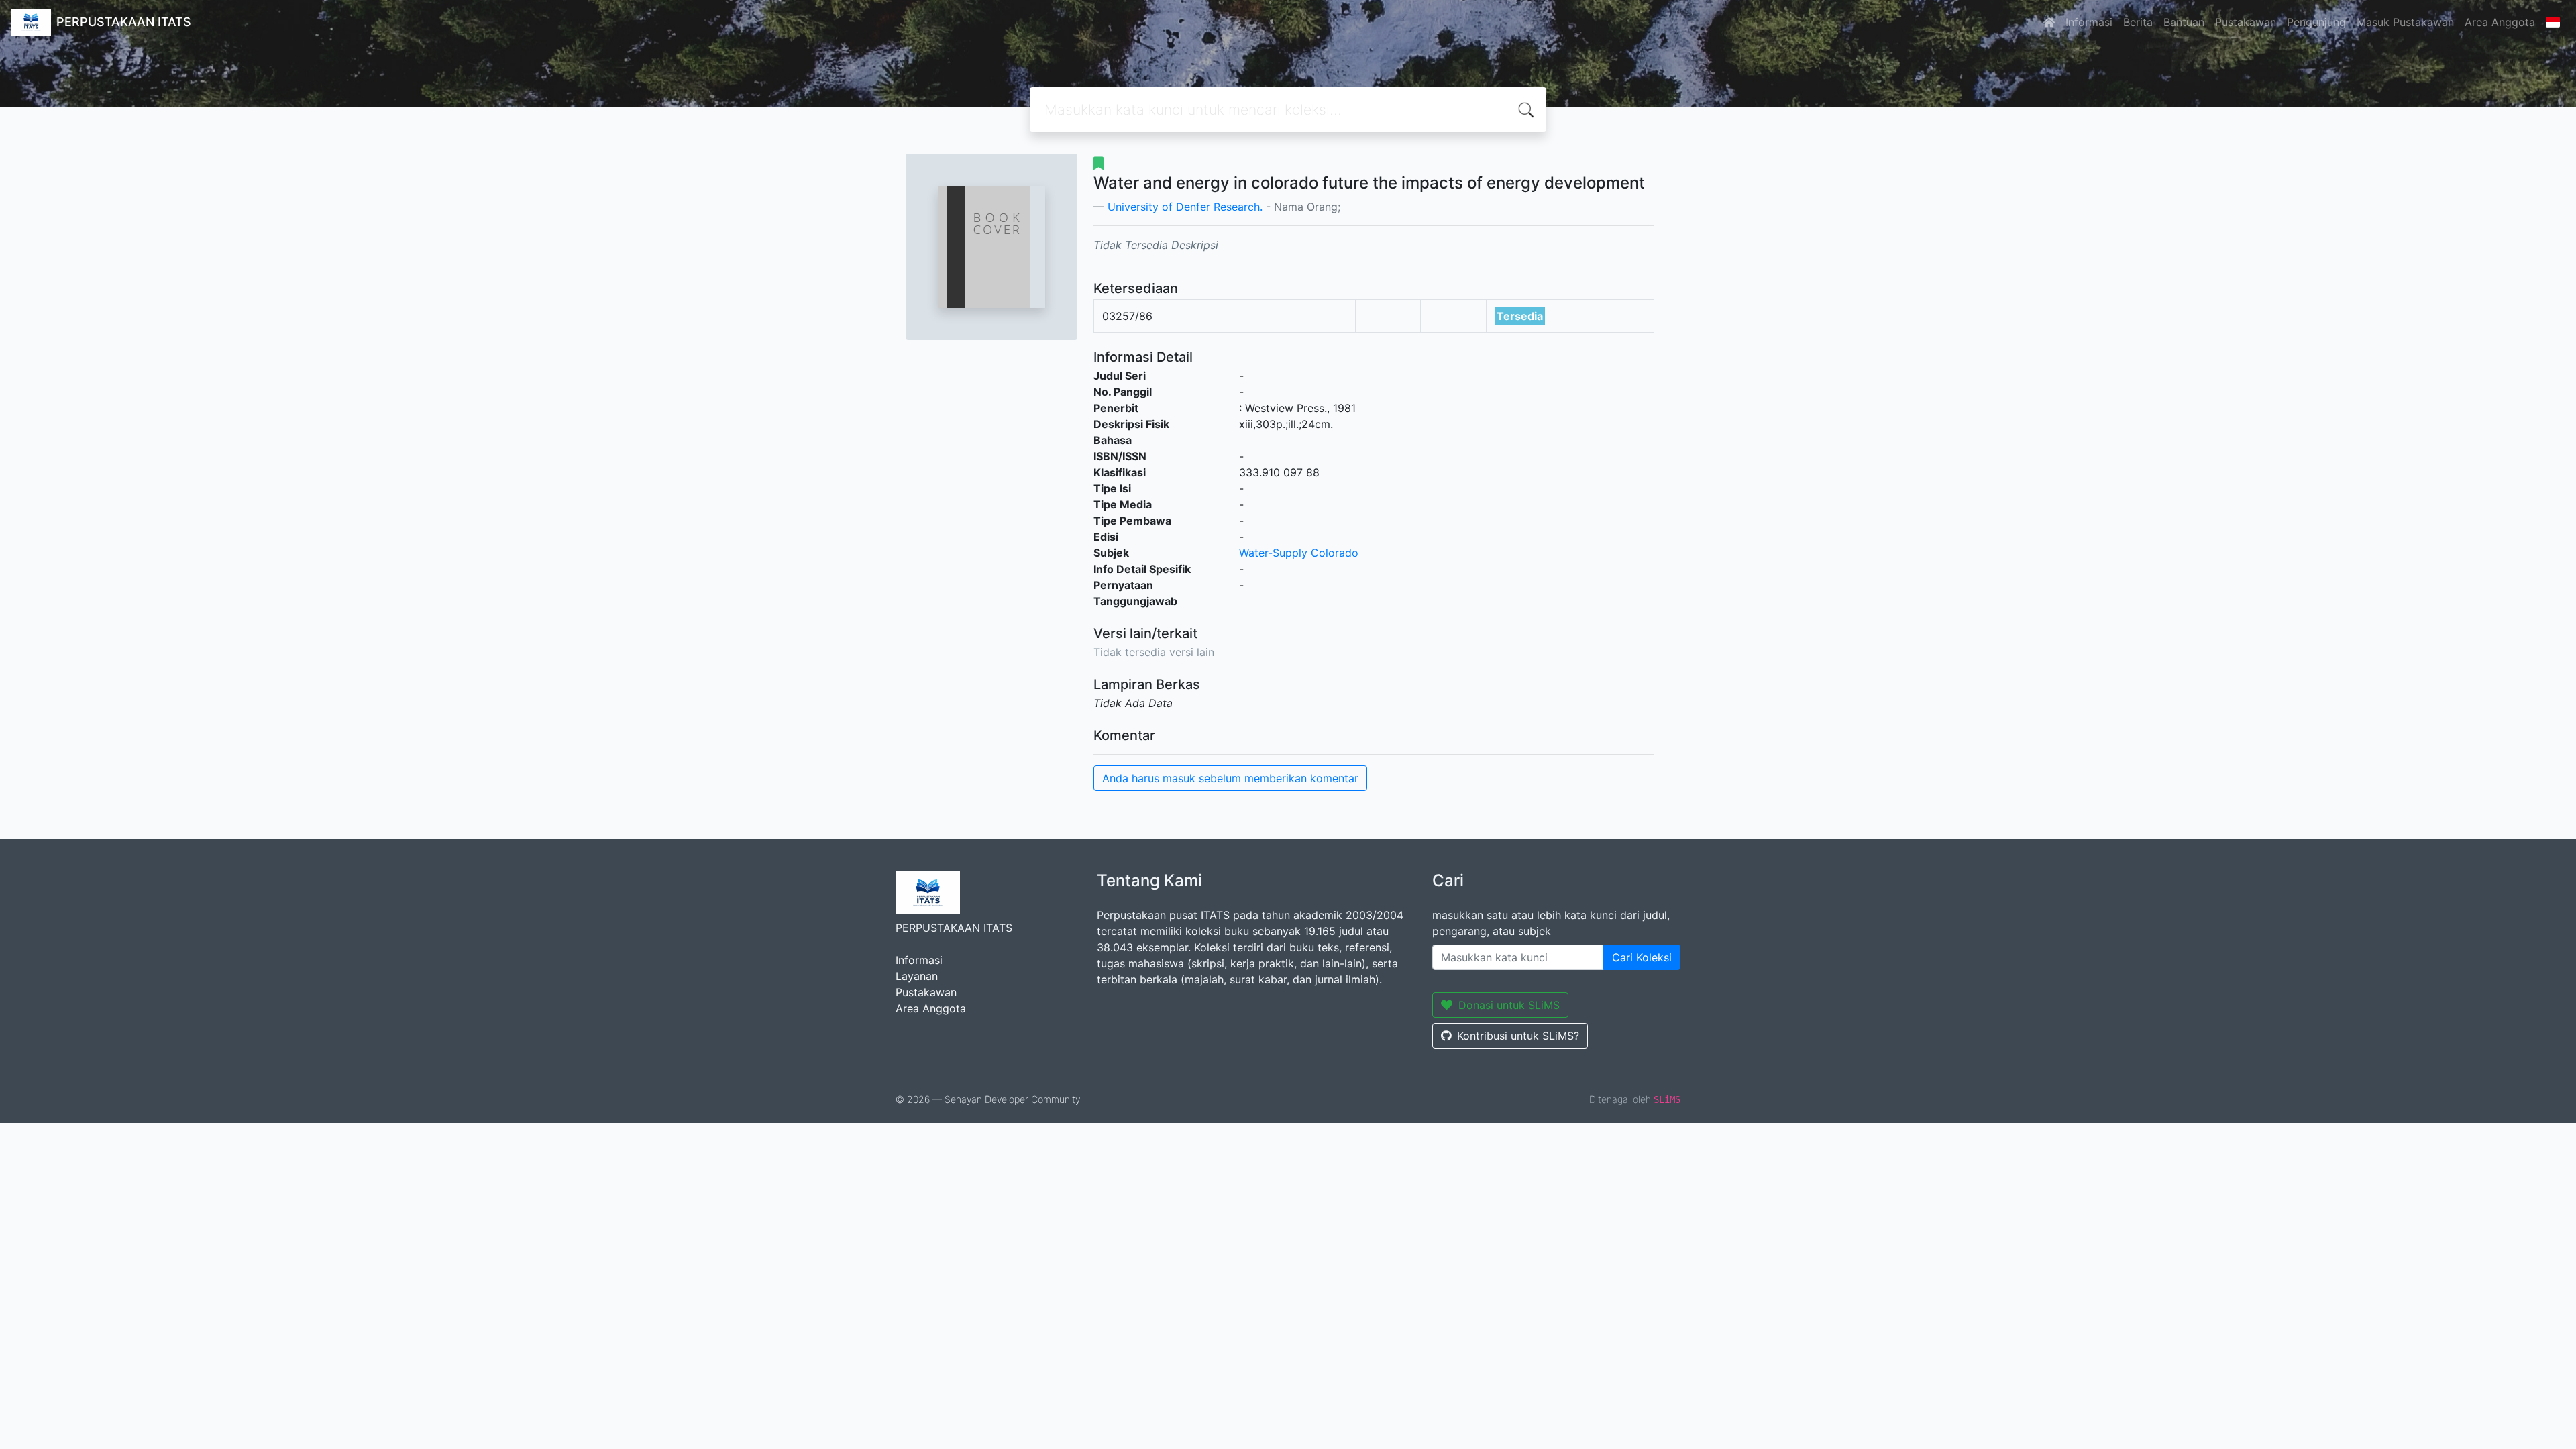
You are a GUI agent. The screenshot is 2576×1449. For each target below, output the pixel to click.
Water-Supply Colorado (1299, 553)
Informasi (2089, 22)
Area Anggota (2500, 22)
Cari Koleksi (1642, 957)
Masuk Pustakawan (2405, 22)
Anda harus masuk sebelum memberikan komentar (1230, 778)
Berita (2138, 22)
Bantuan (2184, 22)
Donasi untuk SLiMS (1509, 1005)
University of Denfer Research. (1185, 207)
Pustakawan (2246, 22)
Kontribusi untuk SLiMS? (1518, 1036)
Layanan (917, 976)
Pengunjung (2316, 22)
